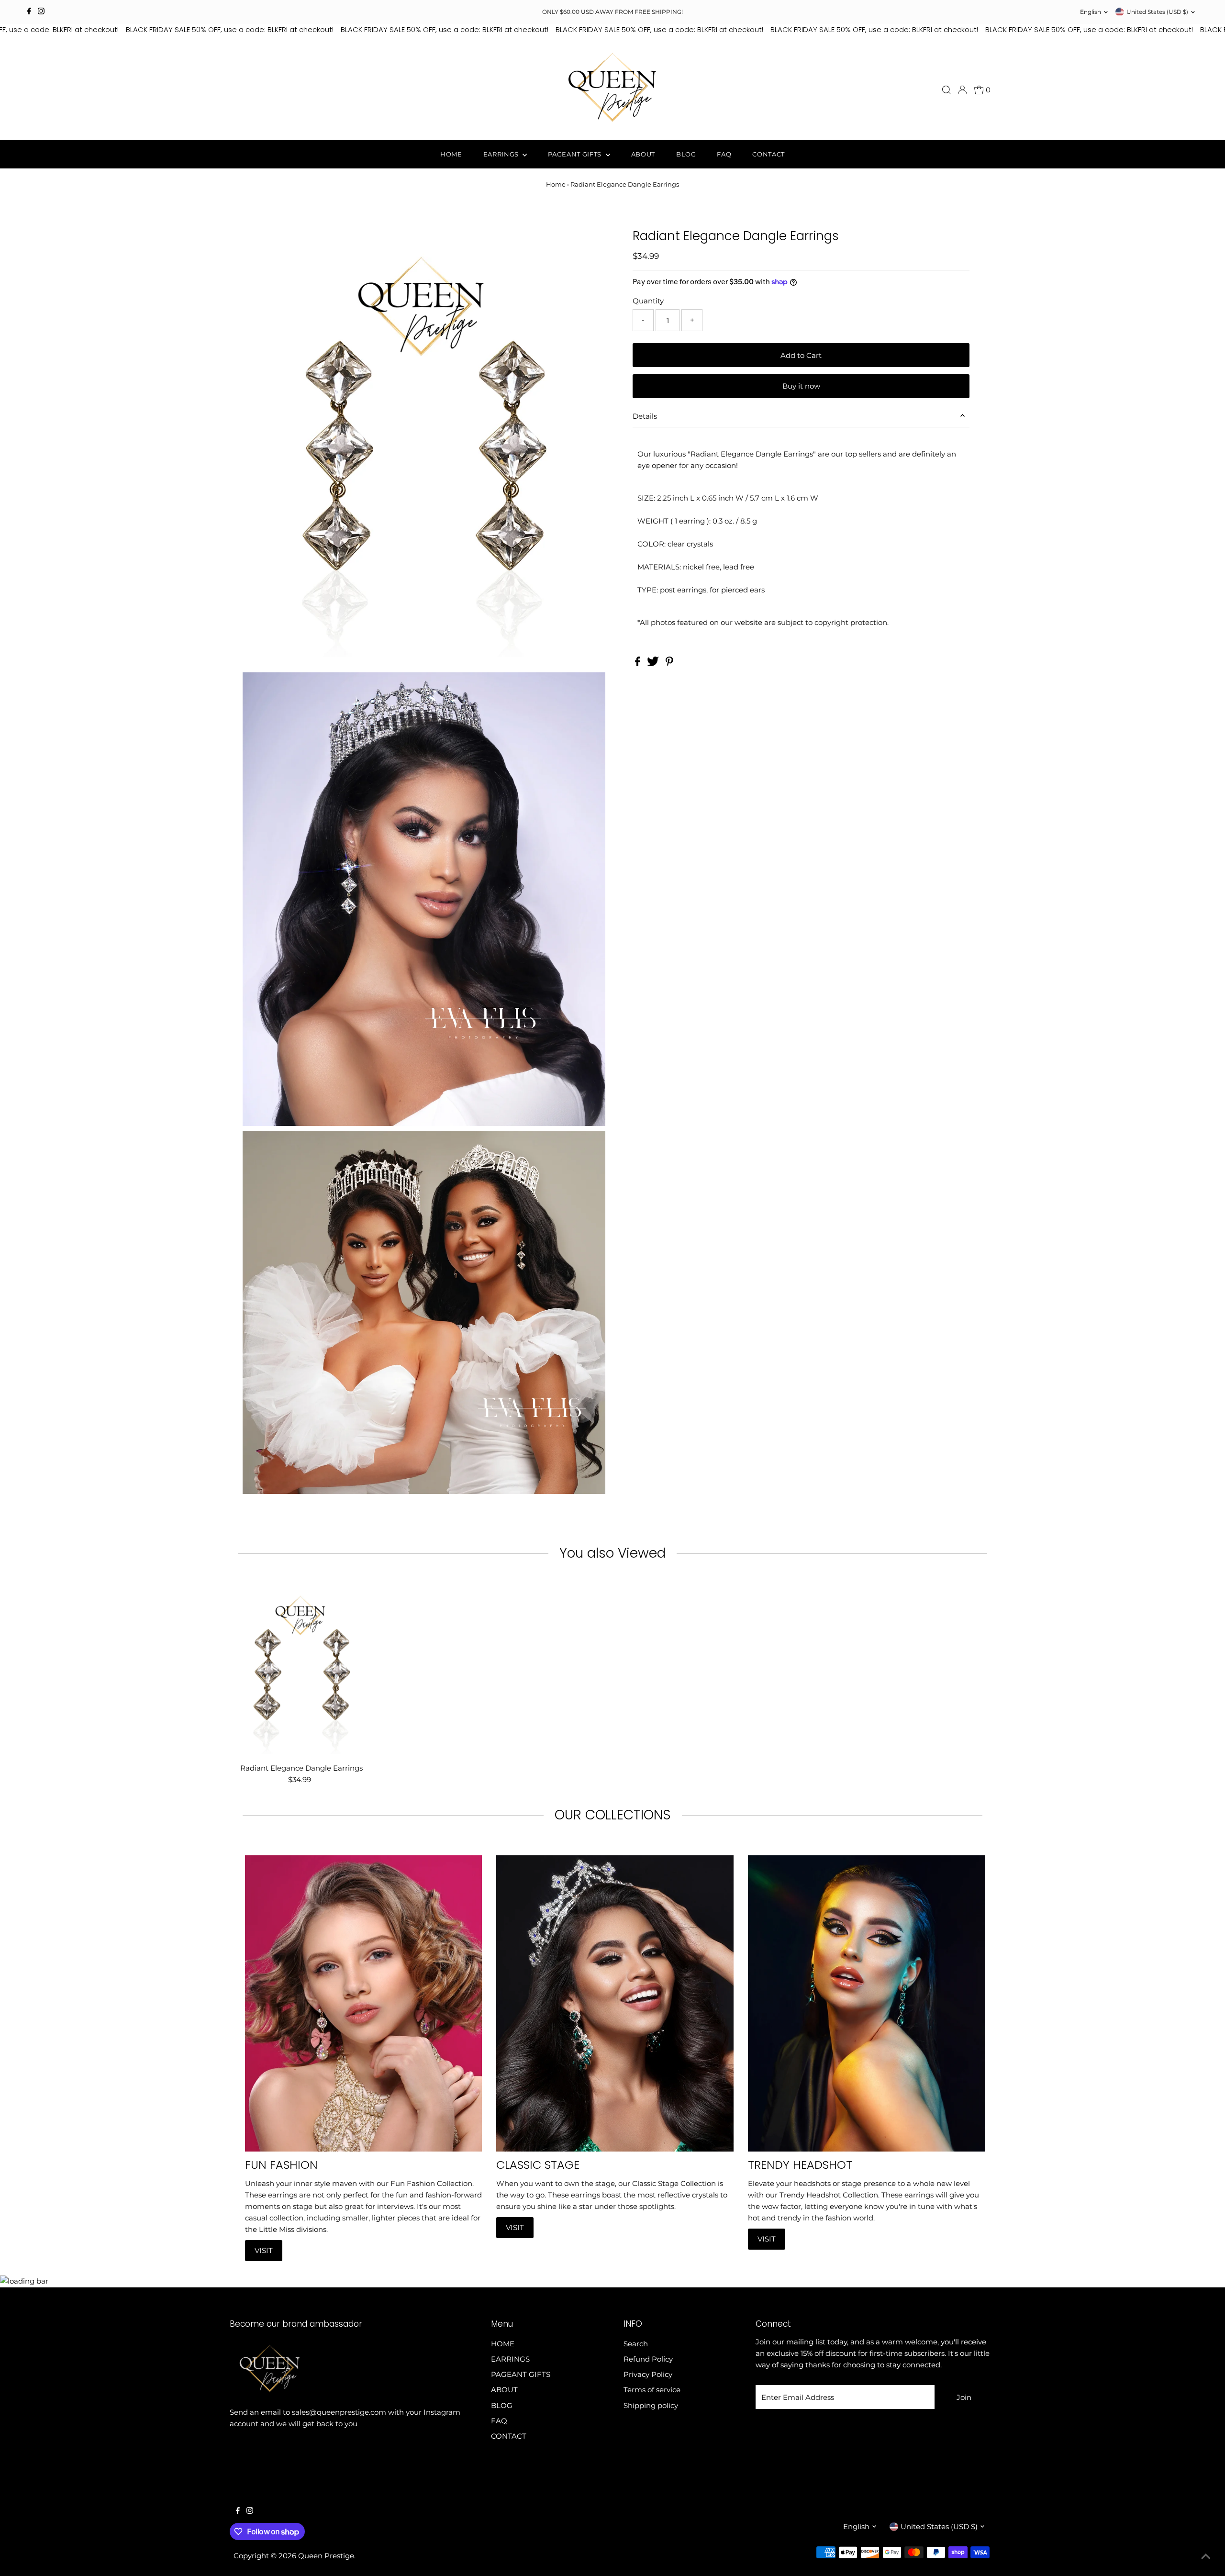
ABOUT (643, 154)
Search (636, 2344)
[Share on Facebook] (639, 664)
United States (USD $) (1157, 12)
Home (556, 184)
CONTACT (768, 154)
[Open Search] (947, 90)
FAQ (724, 154)
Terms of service (652, 2390)
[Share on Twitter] (654, 664)
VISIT (264, 2250)
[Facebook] (29, 12)
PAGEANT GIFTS (575, 154)
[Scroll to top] (1206, 2557)
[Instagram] (41, 12)
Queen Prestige (326, 2556)
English (1091, 12)
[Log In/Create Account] (962, 90)
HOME (451, 154)
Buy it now (801, 386)
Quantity (648, 301)
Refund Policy (648, 2359)
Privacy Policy (648, 2374)
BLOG (686, 154)
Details (645, 416)
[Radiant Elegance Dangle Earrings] (301, 1669)
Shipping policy (651, 2405)
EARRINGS (502, 154)
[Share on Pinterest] (669, 664)
